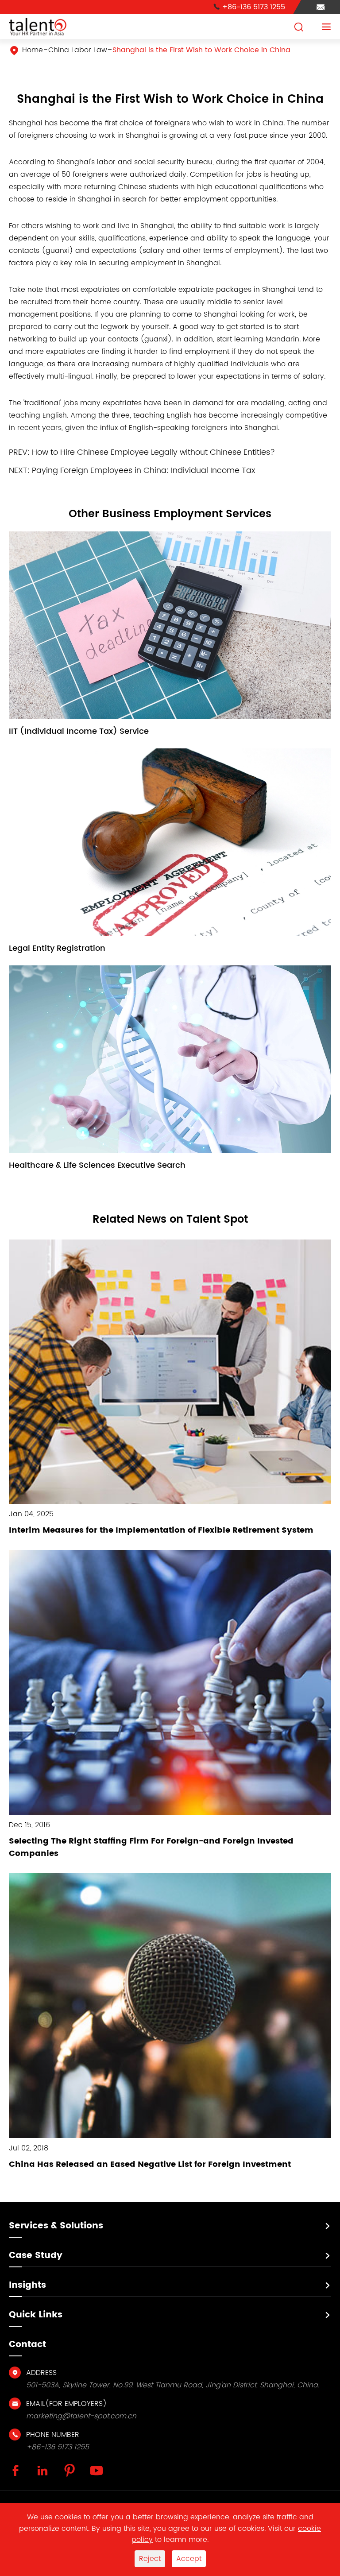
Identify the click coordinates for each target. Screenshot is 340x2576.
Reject (150, 2559)
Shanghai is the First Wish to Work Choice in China (201, 50)
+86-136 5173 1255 (249, 7)
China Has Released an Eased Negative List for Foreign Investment (150, 2164)
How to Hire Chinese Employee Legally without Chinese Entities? (153, 452)
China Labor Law (78, 50)
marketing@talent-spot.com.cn (81, 2416)
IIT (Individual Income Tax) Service (79, 731)
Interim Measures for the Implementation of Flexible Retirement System (161, 1530)
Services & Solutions (56, 2226)
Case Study (36, 2256)
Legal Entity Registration (57, 948)
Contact (27, 2345)
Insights (27, 2285)
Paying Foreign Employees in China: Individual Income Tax (143, 471)
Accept (189, 2559)
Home (33, 50)
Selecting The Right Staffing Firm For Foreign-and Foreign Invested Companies (151, 1847)
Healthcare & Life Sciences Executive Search (97, 1165)
